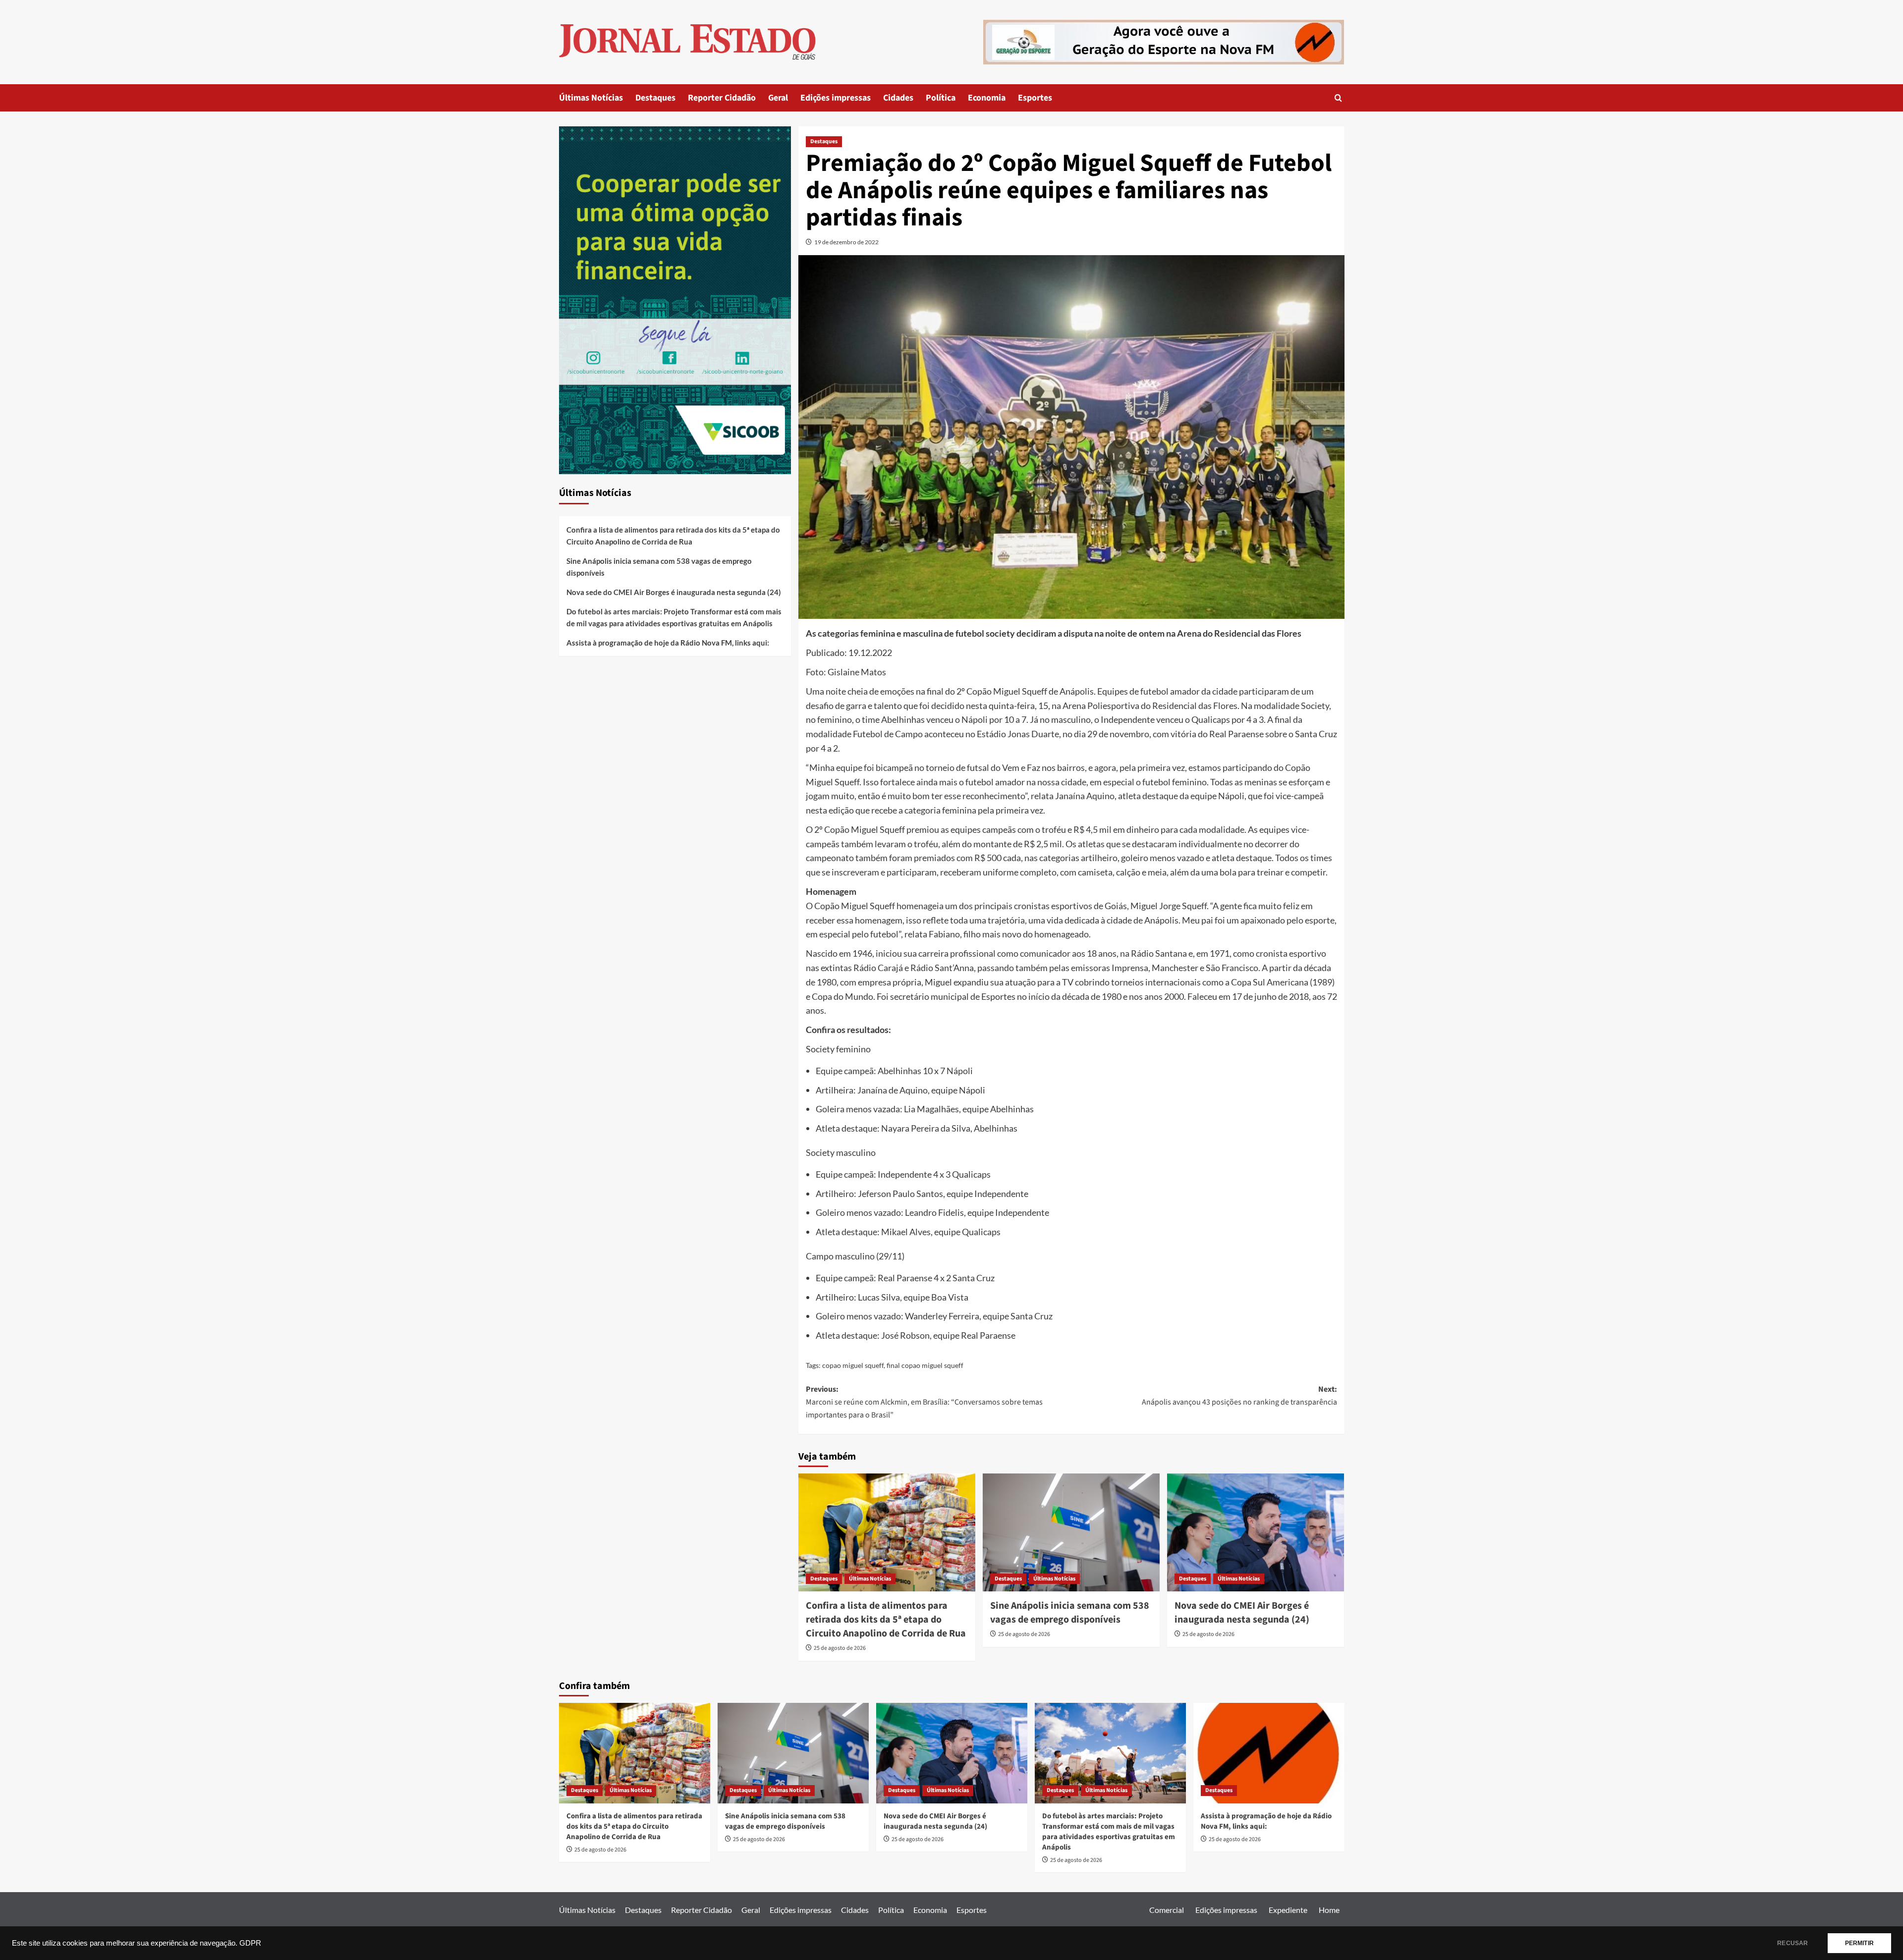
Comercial (1167, 1910)
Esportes (1035, 98)
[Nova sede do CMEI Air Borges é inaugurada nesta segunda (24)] (1256, 1532)
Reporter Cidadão (722, 98)
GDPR (250, 1943)
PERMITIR (1859, 1943)
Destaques (655, 98)
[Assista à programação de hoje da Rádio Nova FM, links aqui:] (1269, 1753)
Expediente (1288, 1910)
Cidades (898, 98)
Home (1329, 1910)
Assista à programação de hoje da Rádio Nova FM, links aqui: (668, 643)
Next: (1239, 1396)
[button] (1338, 98)
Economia (987, 98)
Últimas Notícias (591, 98)
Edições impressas (836, 98)
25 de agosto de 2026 (840, 1648)
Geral (778, 98)
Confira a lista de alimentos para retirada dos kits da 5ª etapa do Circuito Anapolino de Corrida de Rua (886, 1620)
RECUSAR (1792, 1943)
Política (941, 98)
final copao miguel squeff (925, 1365)
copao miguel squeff (853, 1365)
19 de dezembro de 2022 (846, 242)
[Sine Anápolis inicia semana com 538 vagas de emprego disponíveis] (1071, 1532)
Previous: (924, 1402)
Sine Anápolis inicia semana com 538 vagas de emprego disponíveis (1070, 1613)
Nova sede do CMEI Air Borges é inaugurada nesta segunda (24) (1242, 1613)
